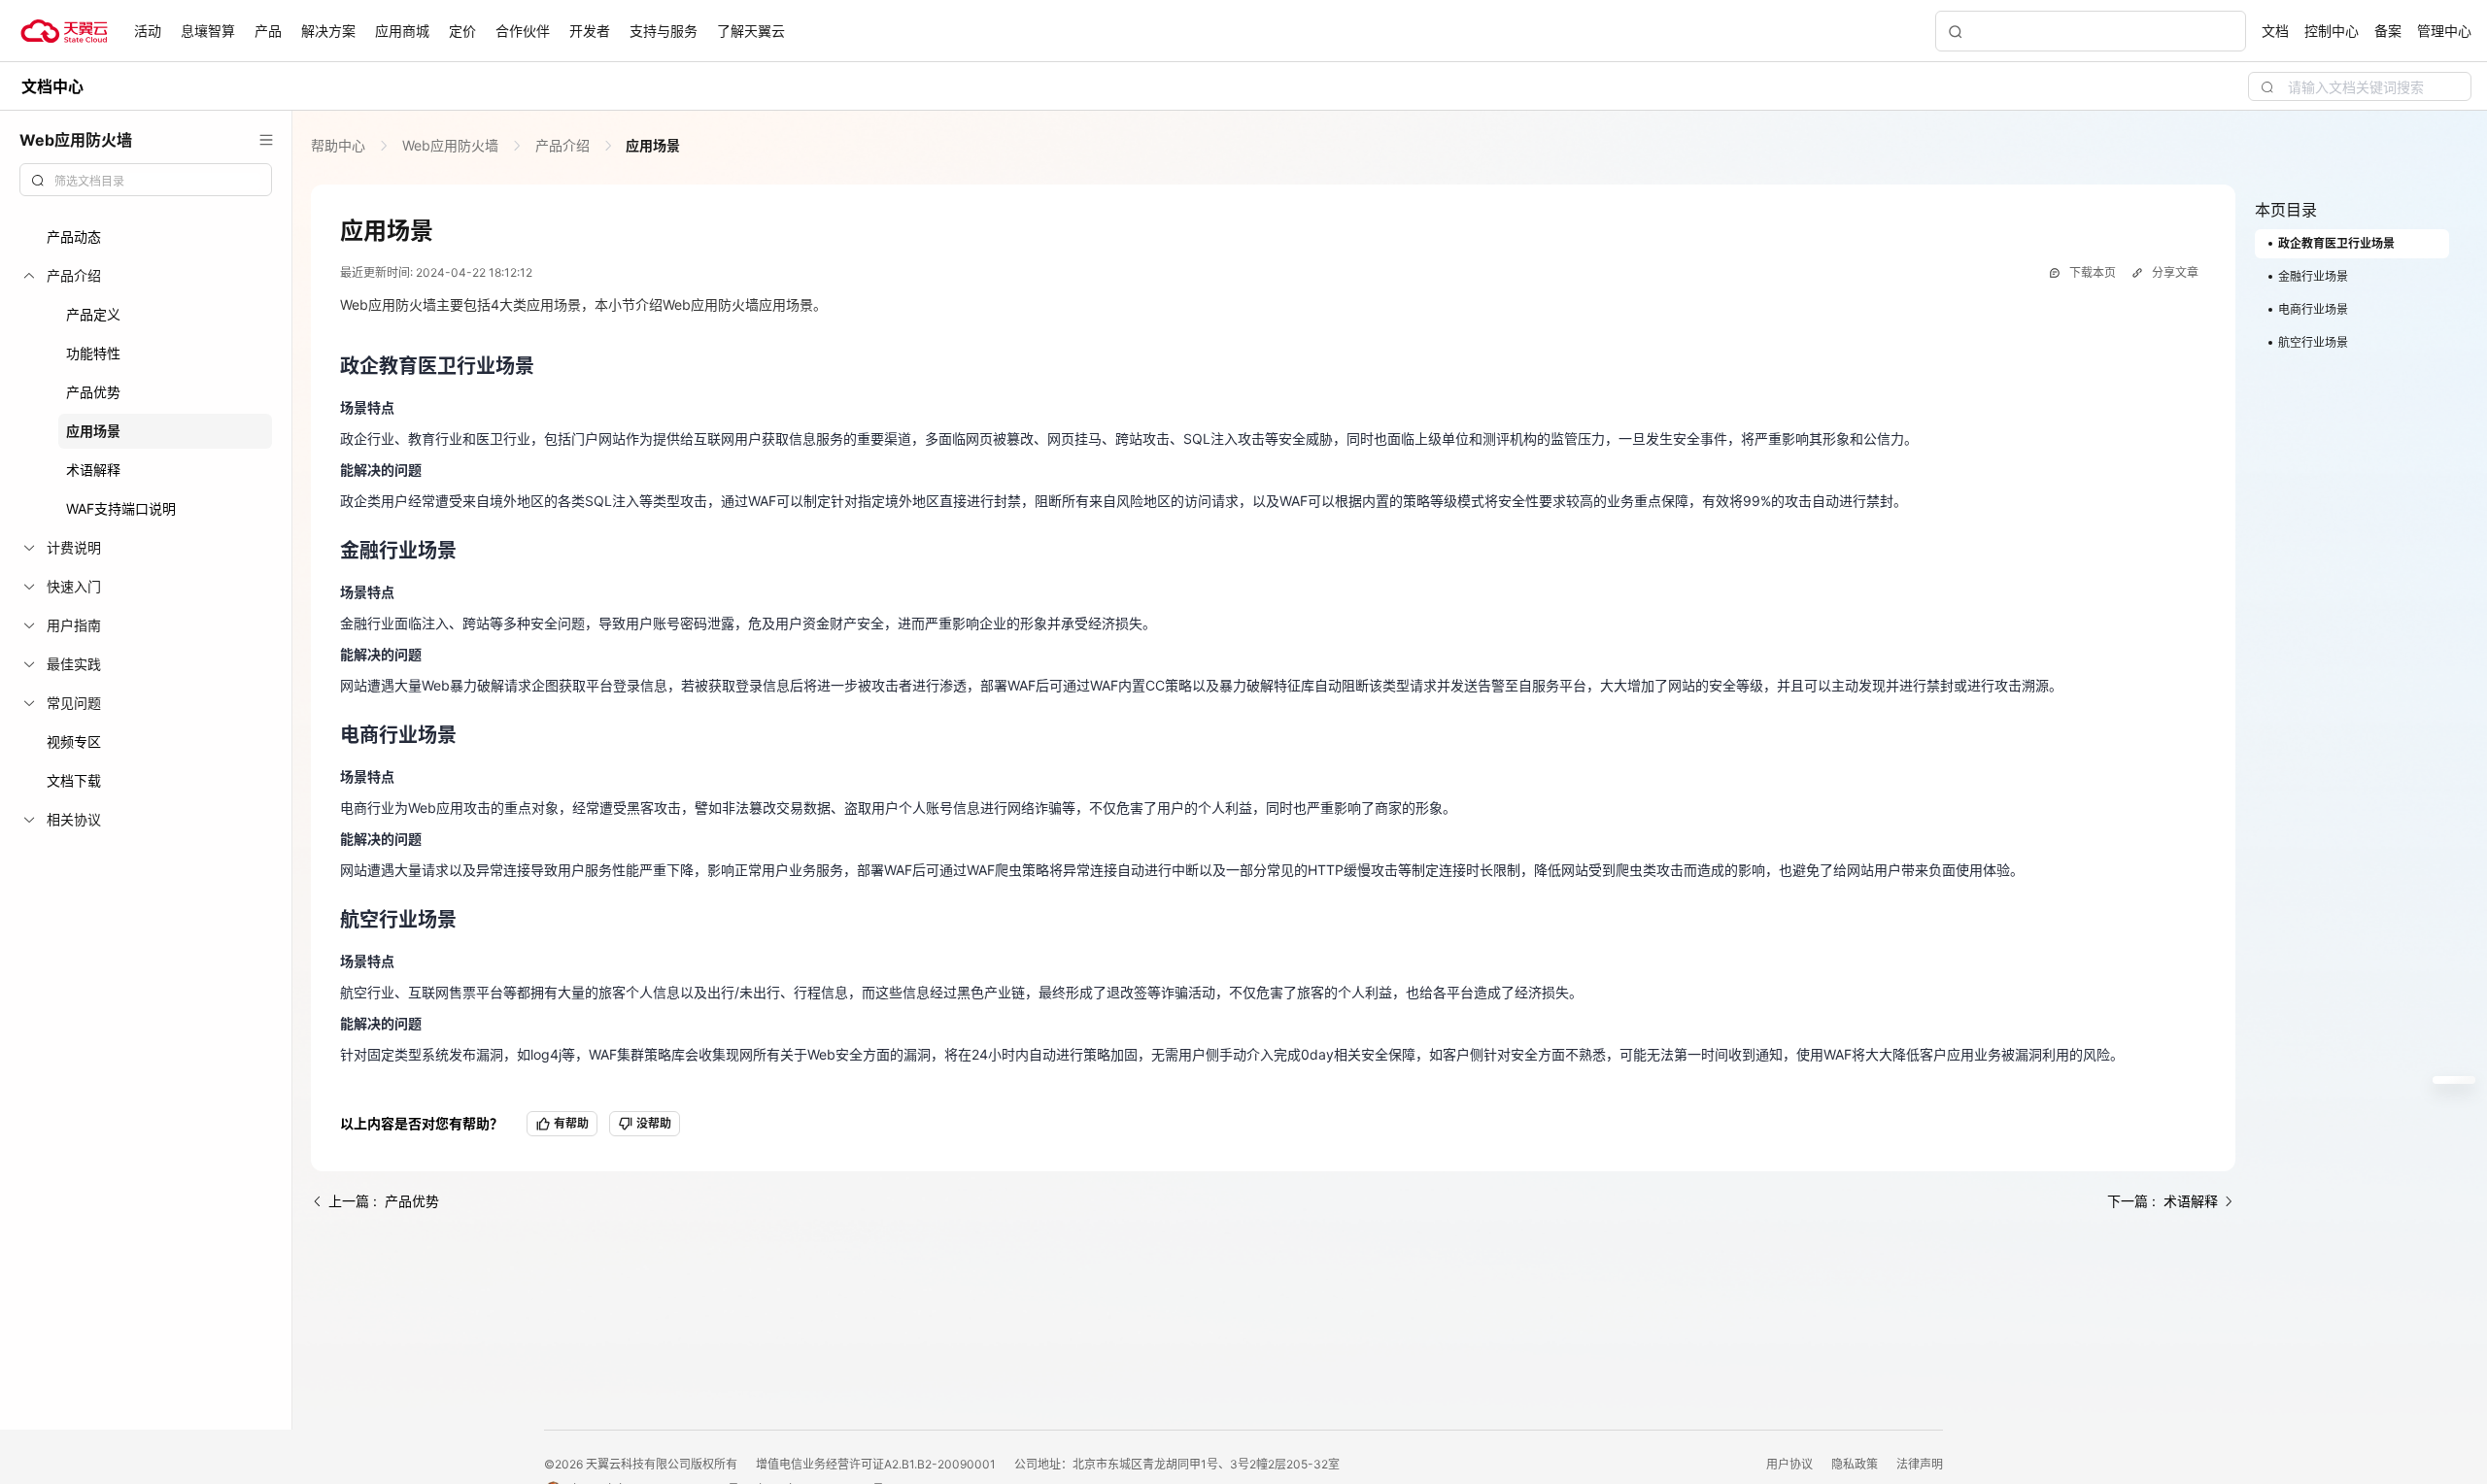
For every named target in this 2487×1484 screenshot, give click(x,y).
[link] (340, 145)
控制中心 (2332, 31)
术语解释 (93, 470)
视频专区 (74, 742)
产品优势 (93, 392)
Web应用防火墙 (450, 145)
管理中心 (2444, 31)
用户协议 (1791, 1464)
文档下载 (74, 780)
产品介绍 (562, 145)
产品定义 (93, 314)
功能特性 (93, 353)
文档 (2275, 31)
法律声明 (1920, 1464)
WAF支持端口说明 (121, 508)
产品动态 (74, 236)
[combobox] (146, 180)
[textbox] (157, 182)
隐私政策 (1856, 1464)
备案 (2388, 31)
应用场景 (93, 431)
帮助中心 (340, 145)
